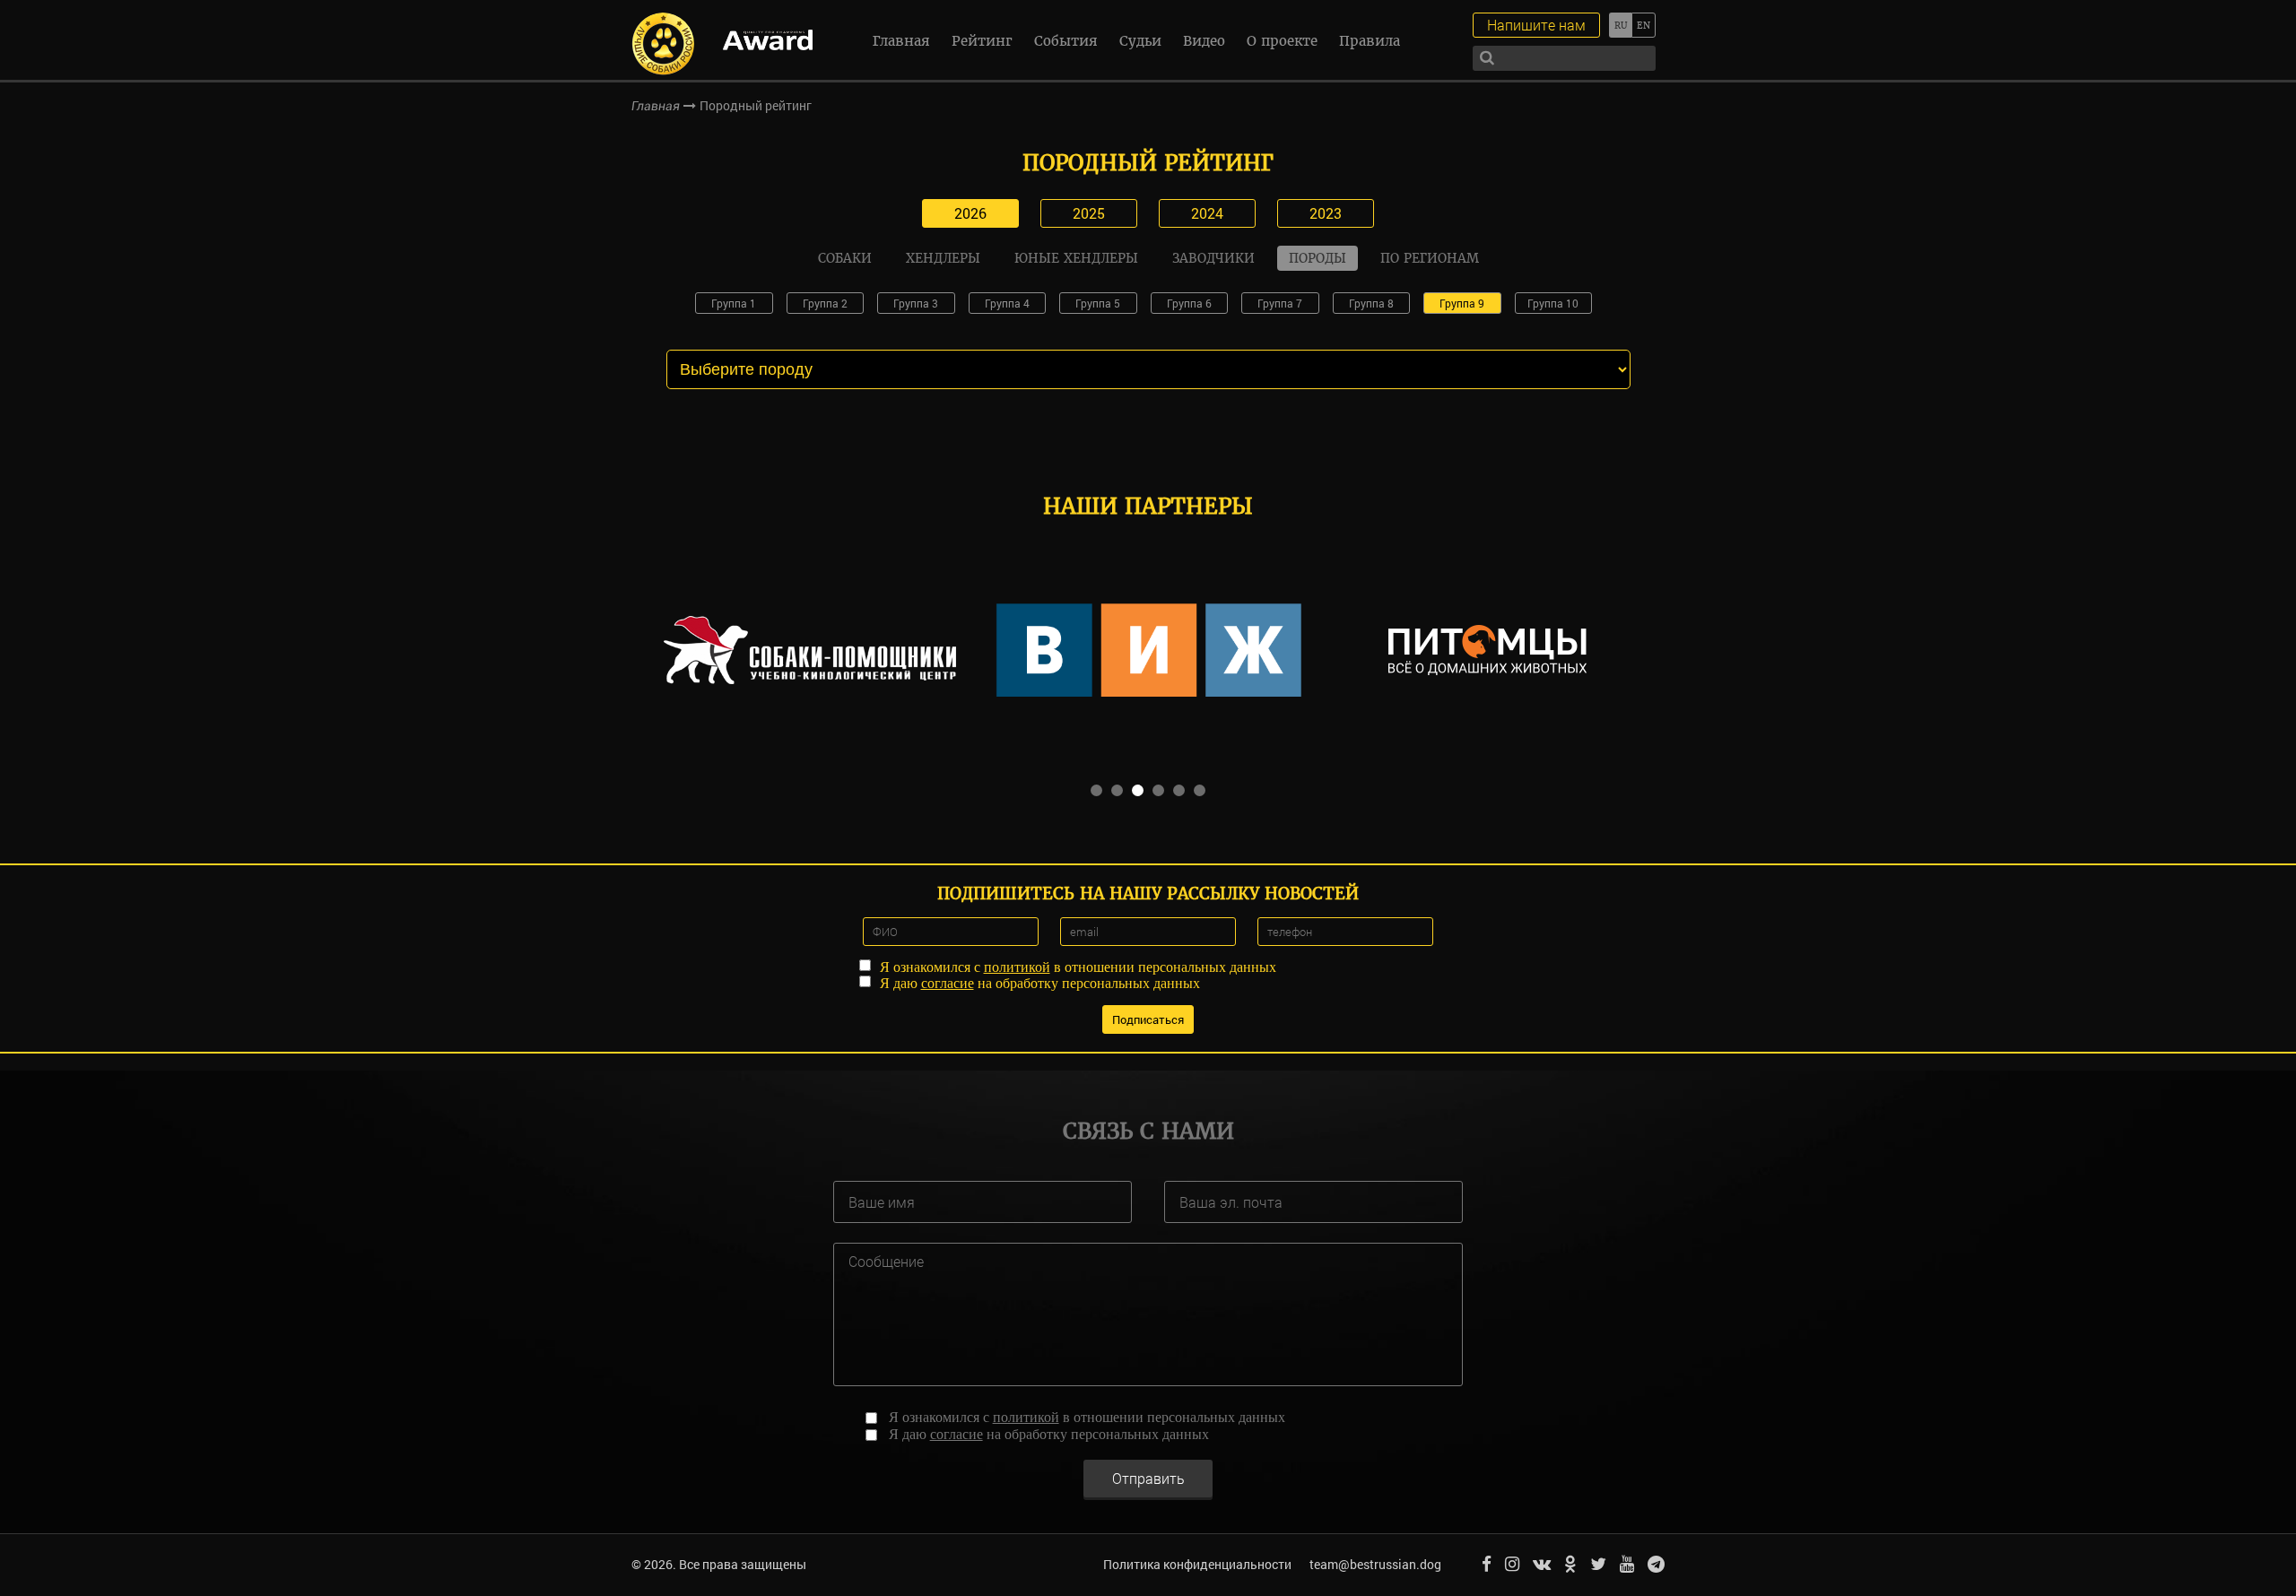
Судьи (1140, 41)
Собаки (845, 258)
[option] (810, 650)
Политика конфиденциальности (1197, 1564)
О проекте (1282, 41)
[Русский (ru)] (1620, 25)
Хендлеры (943, 258)
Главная (901, 41)
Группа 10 (1553, 303)
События (1066, 41)
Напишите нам (1536, 25)
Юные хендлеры (1076, 258)
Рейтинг (982, 41)
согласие (948, 983)
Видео (1204, 41)
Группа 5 (1098, 303)
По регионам (1430, 258)
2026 (970, 213)
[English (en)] (1644, 25)
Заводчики (1213, 258)
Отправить (1148, 1478)
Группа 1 (734, 303)
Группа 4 (1007, 303)
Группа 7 (1280, 303)
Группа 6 (1189, 303)
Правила (1370, 41)
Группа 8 (1371, 303)
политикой (1017, 967)
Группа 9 (1462, 303)
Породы (1318, 258)
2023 (1326, 213)
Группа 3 (916, 303)
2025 (1089, 213)
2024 (1207, 213)
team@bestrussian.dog (1375, 1564)
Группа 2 (825, 303)
